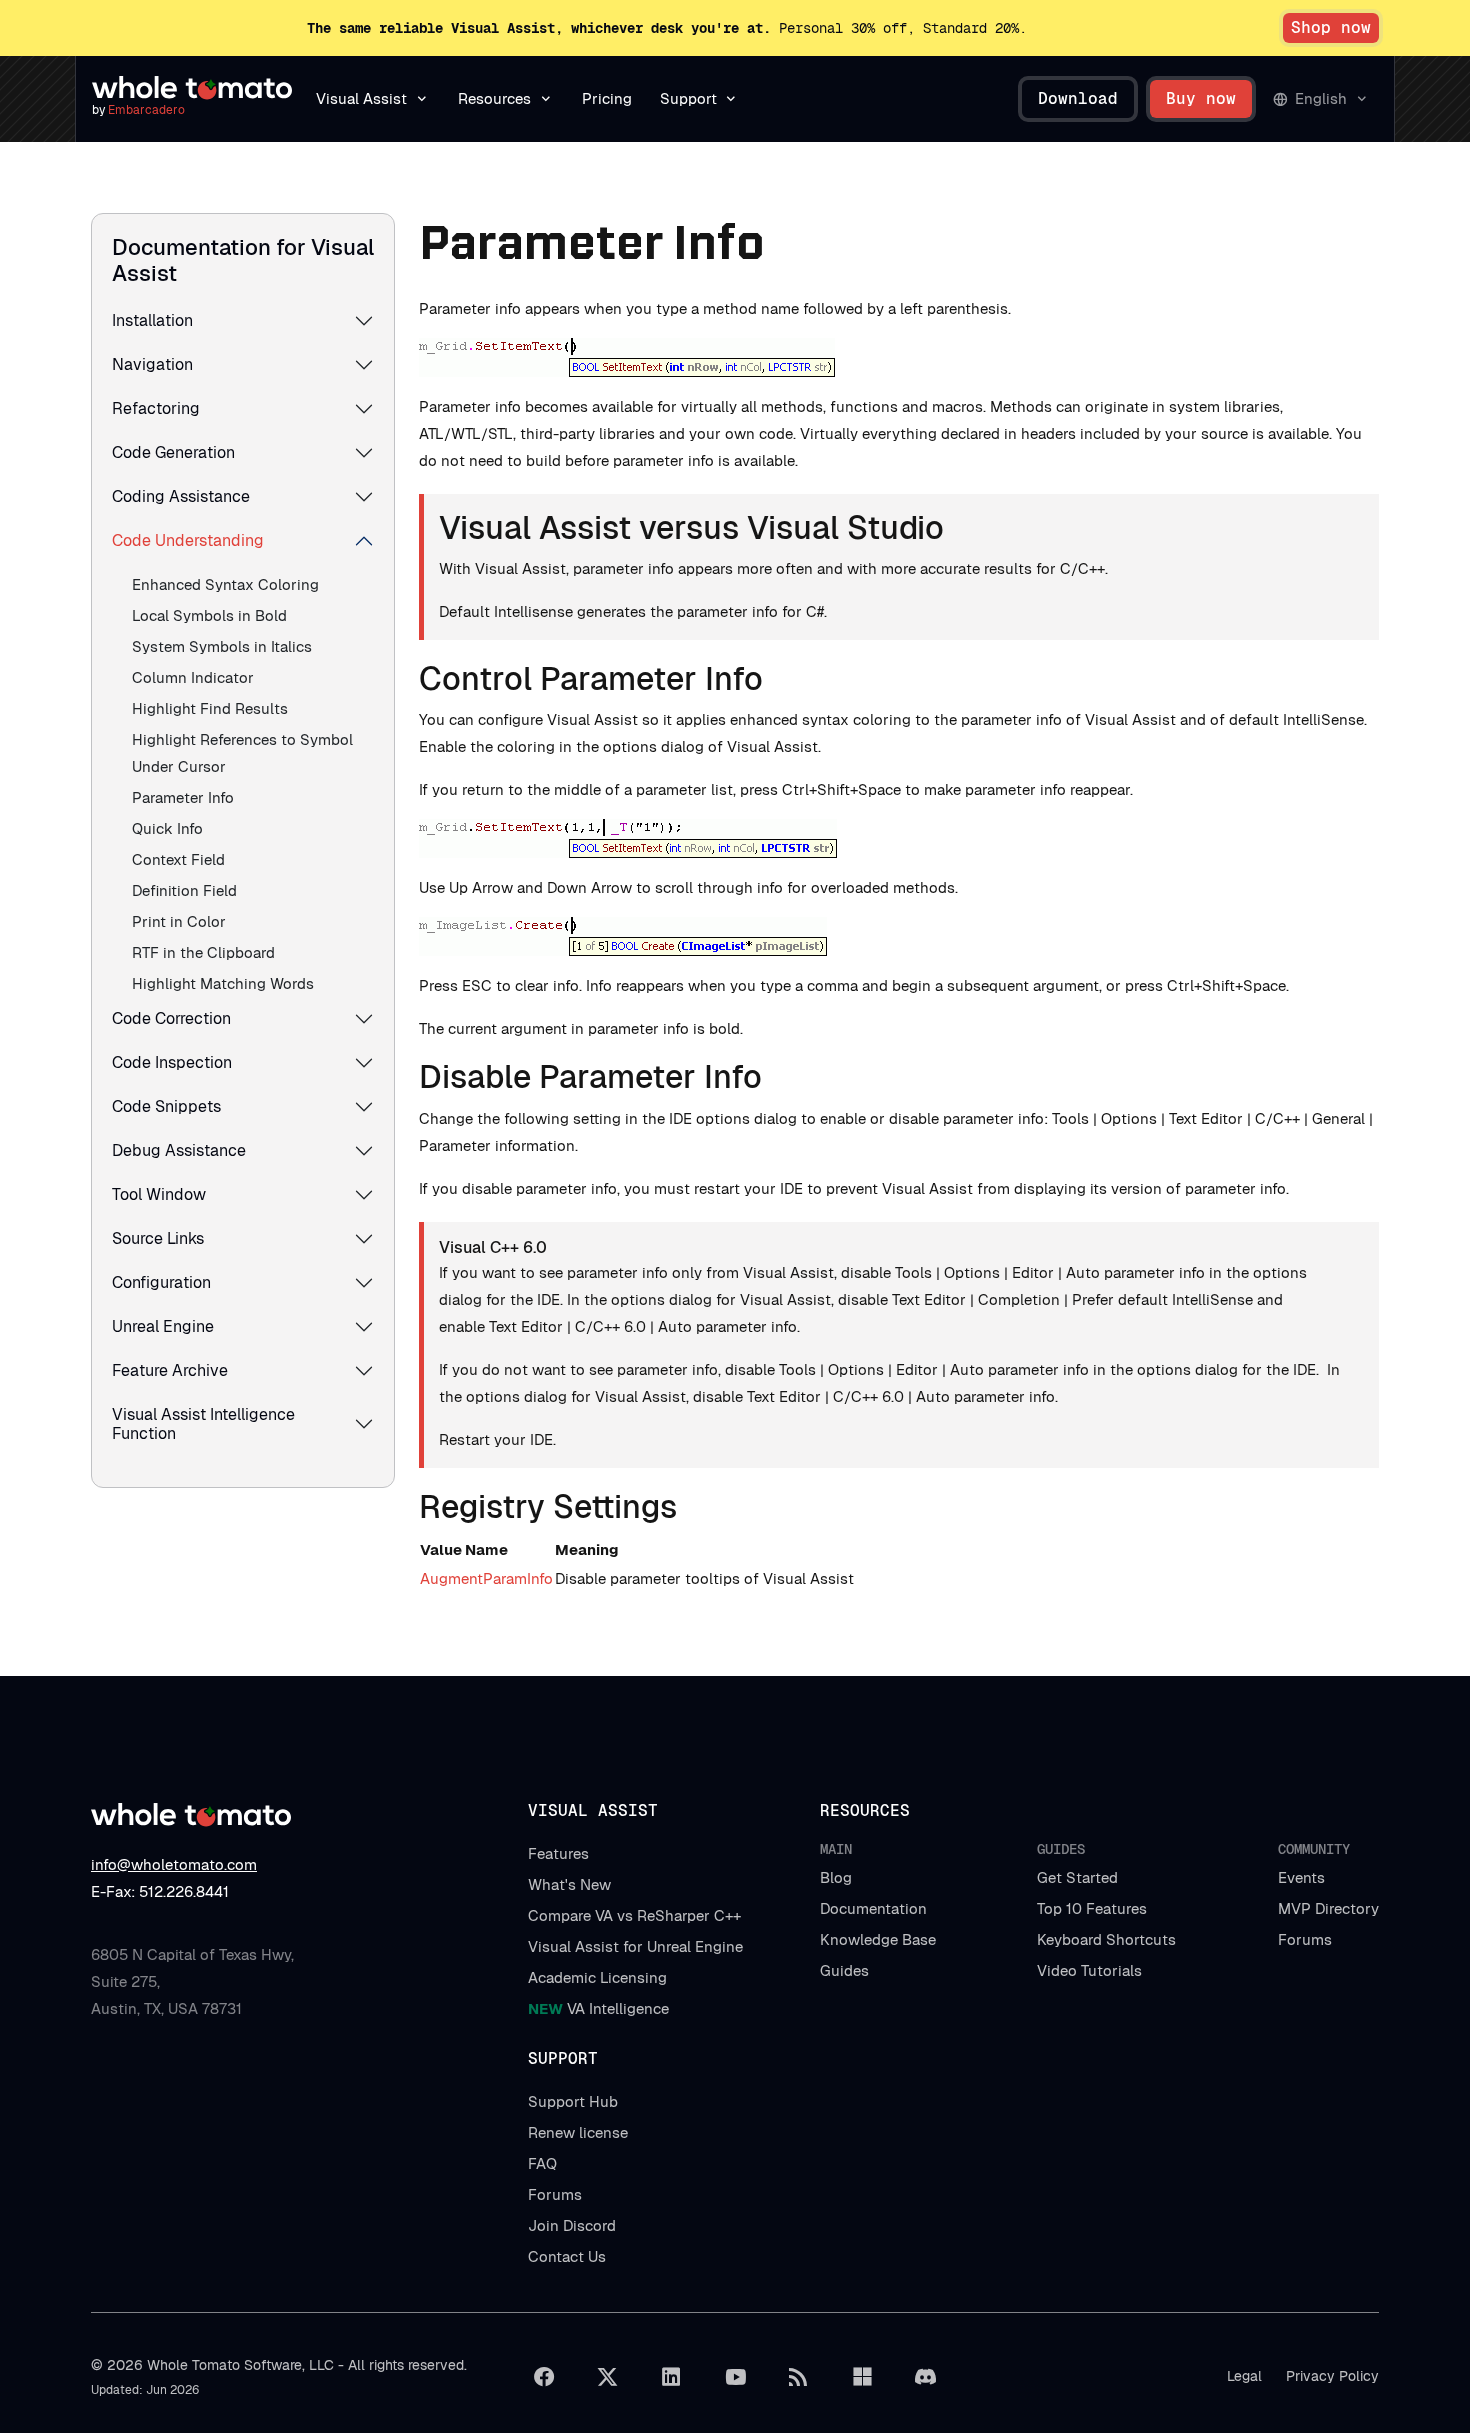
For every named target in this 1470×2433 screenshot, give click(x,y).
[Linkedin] (671, 2377)
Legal (1244, 2376)
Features (558, 1853)
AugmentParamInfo (486, 1578)
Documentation (873, 1908)
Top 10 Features (1092, 1908)
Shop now (1331, 27)
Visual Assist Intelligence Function (203, 1424)
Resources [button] (494, 98)
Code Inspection (172, 1062)
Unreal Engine (163, 1326)
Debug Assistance (179, 1150)
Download (1078, 98)
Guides (844, 1970)
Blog (836, 1877)
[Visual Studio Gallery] (862, 2377)
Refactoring (156, 408)
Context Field (178, 859)
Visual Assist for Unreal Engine (635, 1946)
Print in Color (179, 921)
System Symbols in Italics (222, 646)
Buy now (1201, 98)
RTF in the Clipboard (203, 952)
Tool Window (159, 1194)
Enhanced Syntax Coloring (225, 584)
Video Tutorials (1089, 1970)
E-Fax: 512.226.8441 (160, 1891)
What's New (569, 1884)
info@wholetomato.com (174, 1864)
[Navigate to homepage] (192, 88)
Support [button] (688, 98)
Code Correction (171, 1018)
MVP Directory (1328, 1908)
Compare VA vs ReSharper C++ (634, 1915)
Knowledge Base (878, 1939)
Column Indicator (193, 677)
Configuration (161, 1282)
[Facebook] (544, 2377)
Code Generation (173, 452)
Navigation (152, 364)
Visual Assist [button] (361, 98)
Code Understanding (188, 540)
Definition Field (184, 890)
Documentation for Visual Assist (243, 260)
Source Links (158, 1238)
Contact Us (567, 2256)
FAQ (542, 2163)
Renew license (578, 2132)
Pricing (607, 98)
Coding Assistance (181, 496)
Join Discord (572, 2225)
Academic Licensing (597, 1977)
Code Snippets (166, 1106)
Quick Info (167, 828)
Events (1301, 1877)
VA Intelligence (598, 2008)
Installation (152, 320)
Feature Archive (170, 1370)
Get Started (1077, 1877)
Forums (1305, 1939)
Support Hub (573, 2101)
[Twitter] (608, 2377)
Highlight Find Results (210, 708)
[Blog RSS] (799, 2377)
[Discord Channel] (926, 2377)
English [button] (1321, 98)
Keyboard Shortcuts (1106, 1939)
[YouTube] (735, 2377)
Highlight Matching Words (223, 983)
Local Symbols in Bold (209, 615)
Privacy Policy (1332, 2376)
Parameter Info (183, 797)
